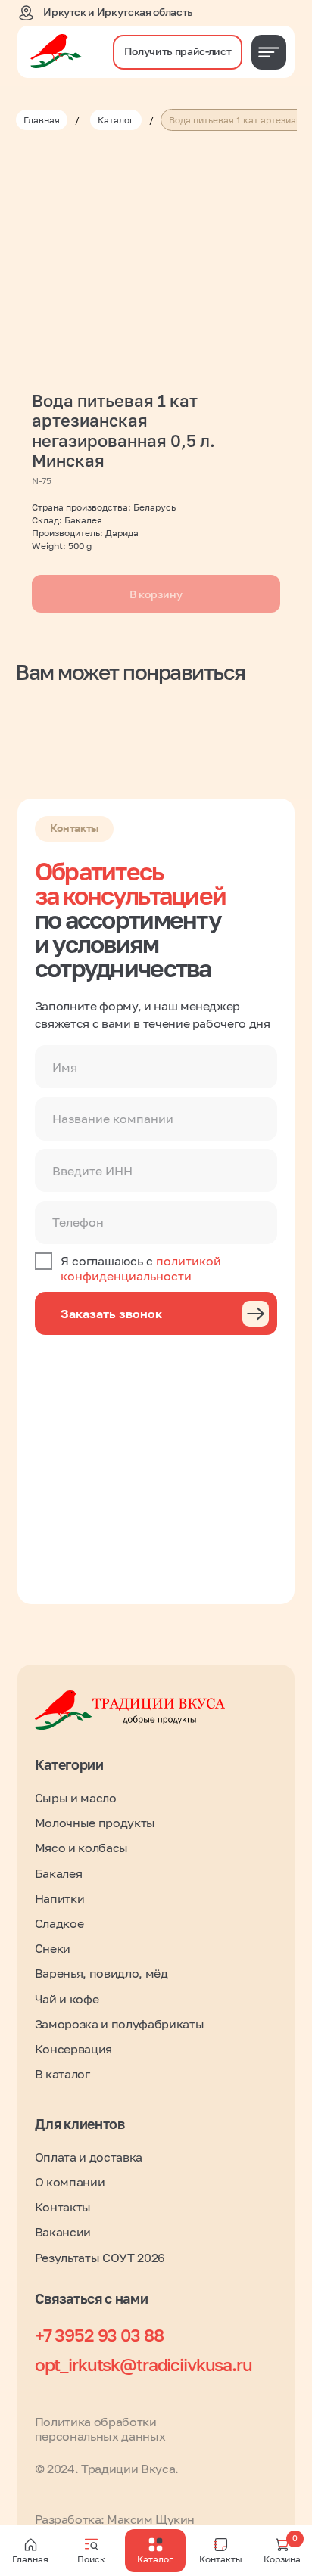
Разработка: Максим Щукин (115, 2519)
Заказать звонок (111, 1314)
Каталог (116, 120)
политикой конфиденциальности (141, 1268)
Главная (42, 120)
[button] (178, 52)
